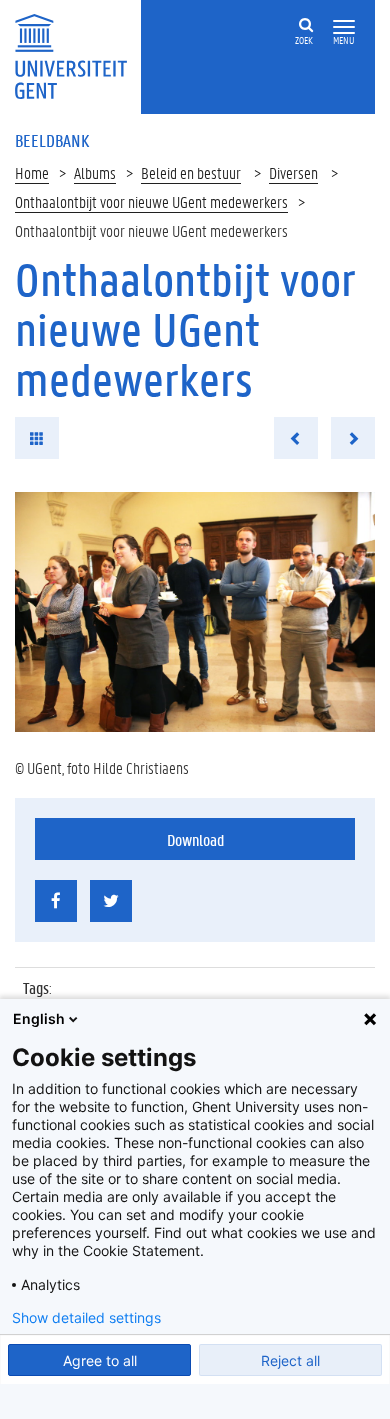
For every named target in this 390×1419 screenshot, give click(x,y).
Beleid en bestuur (191, 172)
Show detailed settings (86, 1318)
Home (32, 172)
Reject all (290, 1360)
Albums (95, 172)
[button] (344, 27)
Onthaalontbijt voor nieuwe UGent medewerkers (151, 201)
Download (195, 839)
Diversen (293, 172)
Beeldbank (52, 140)
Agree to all (100, 1360)
